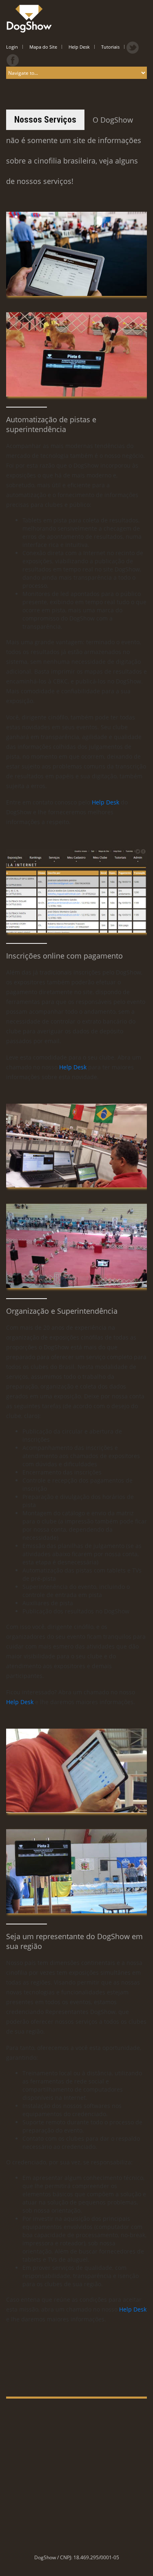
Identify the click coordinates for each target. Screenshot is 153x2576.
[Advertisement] (76, 2475)
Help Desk (105, 802)
